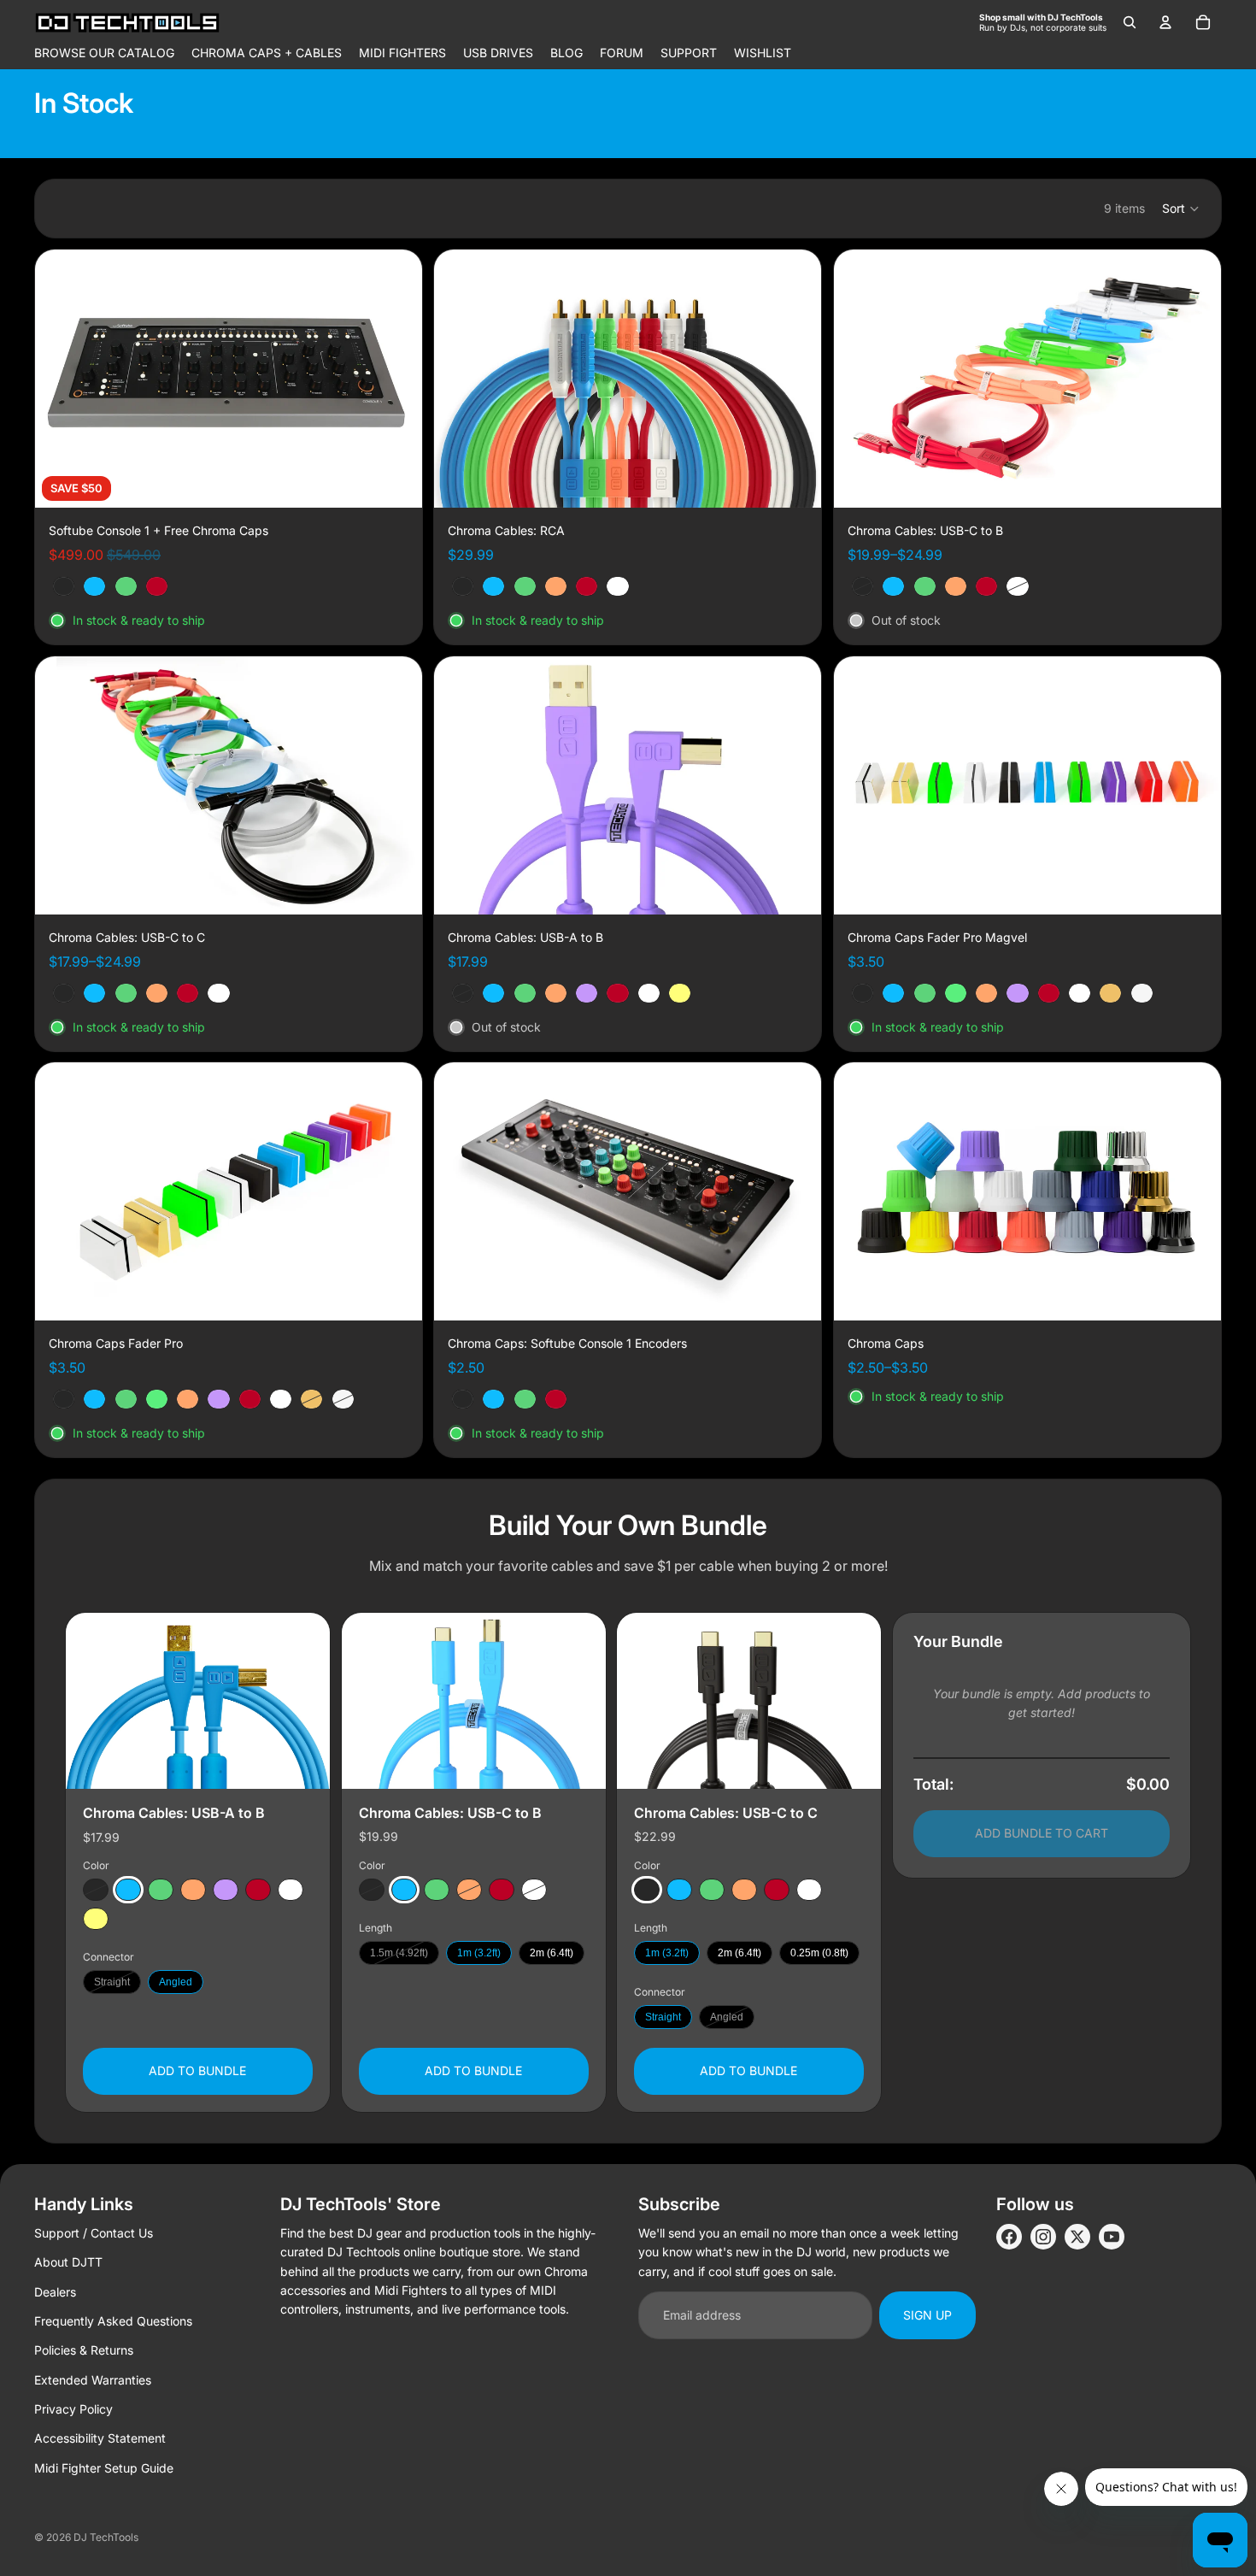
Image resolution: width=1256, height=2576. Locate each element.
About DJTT (68, 2262)
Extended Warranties (93, 2380)
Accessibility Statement (100, 2438)
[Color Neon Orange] (193, 1890)
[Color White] (291, 1890)
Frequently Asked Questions (113, 2321)
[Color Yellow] (96, 1919)
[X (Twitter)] (1077, 2237)
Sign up (927, 2315)
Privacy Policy (73, 2409)
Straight (112, 1982)
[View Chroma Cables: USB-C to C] (749, 1701)
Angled (176, 1982)
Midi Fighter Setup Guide (104, 2468)
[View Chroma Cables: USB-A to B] (198, 1701)
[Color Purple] (226, 1890)
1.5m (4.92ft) (399, 1953)
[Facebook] (1009, 2237)
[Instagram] (1043, 2237)
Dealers (55, 2292)
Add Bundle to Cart (1042, 1833)
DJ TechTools (106, 2537)
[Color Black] (96, 1890)
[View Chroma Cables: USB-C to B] (474, 1701)
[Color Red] (258, 1890)
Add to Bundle (197, 2070)
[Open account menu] (1165, 22)
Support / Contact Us (94, 2233)
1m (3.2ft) (479, 1953)
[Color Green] (161, 1890)
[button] (1181, 209)
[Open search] (1130, 22)
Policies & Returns (84, 2350)
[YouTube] (1112, 2237)
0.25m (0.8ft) (819, 1953)
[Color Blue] (128, 1890)
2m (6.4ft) (552, 1953)
